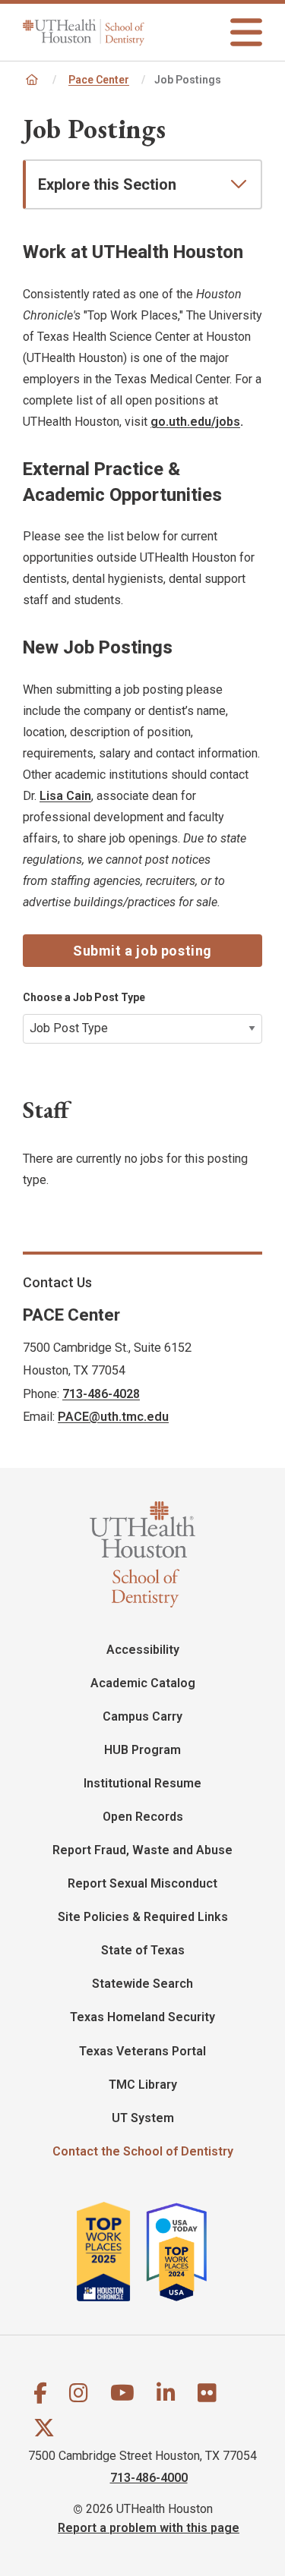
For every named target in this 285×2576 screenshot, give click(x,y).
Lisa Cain (65, 796)
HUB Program (142, 1750)
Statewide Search (142, 1984)
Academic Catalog (143, 1683)
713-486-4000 (149, 2477)
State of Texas (143, 1950)
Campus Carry (142, 1716)
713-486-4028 (101, 1394)
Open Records (143, 1817)
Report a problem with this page (149, 2527)
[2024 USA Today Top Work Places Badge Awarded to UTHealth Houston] (183, 2252)
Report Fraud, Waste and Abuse (142, 1850)
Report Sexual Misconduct (142, 1883)
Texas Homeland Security (142, 2017)
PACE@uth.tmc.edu (113, 1417)
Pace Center (99, 80)
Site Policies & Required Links (143, 1917)
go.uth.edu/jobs (195, 422)
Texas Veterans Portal (142, 2051)
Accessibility (143, 1650)
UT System (143, 2118)
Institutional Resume (142, 1783)
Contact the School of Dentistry (143, 2151)
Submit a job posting (142, 951)
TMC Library (143, 2085)
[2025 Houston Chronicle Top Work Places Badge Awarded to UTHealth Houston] (110, 2252)
